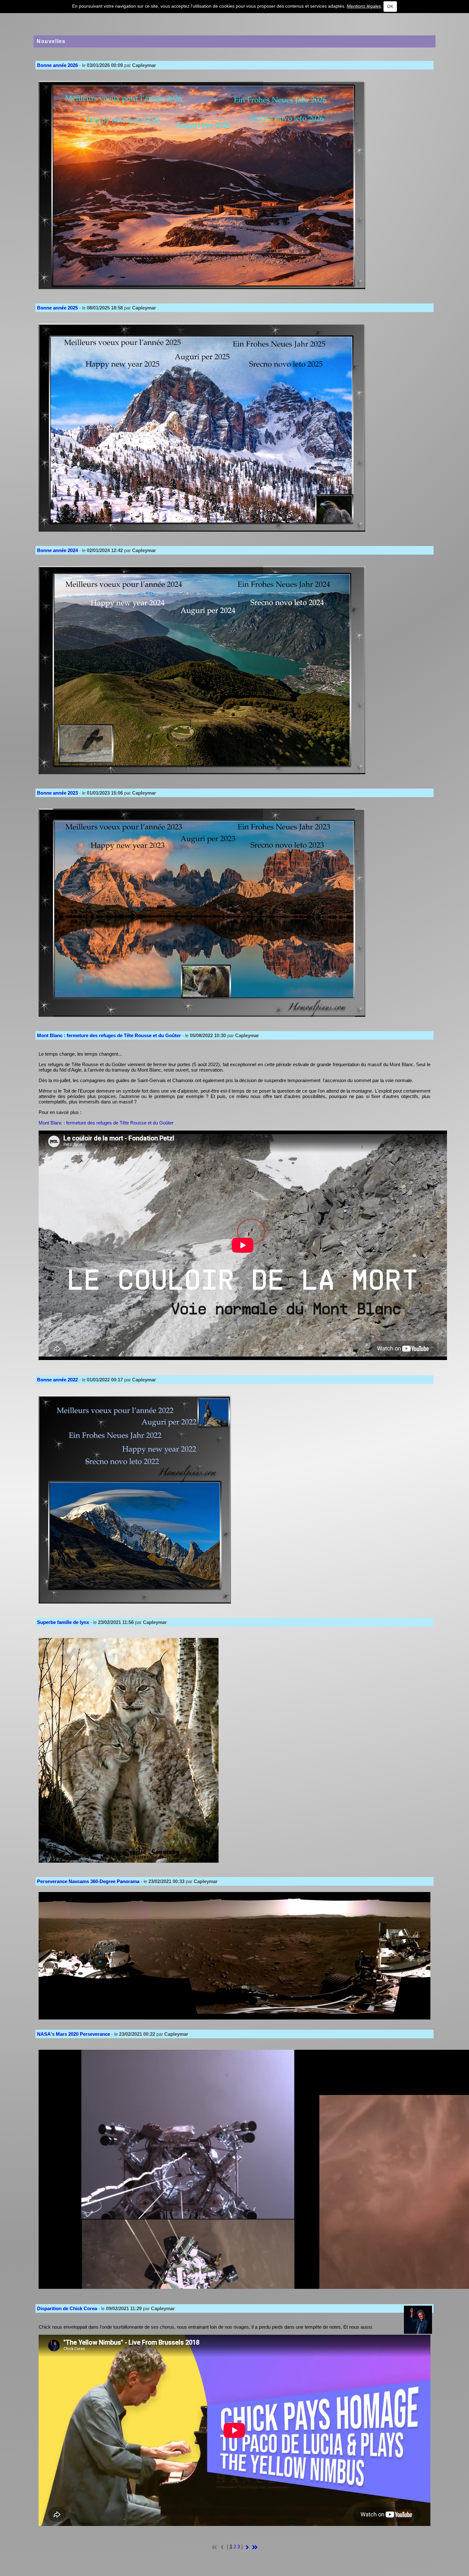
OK (390, 6)
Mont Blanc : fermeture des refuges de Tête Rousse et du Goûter (106, 1123)
